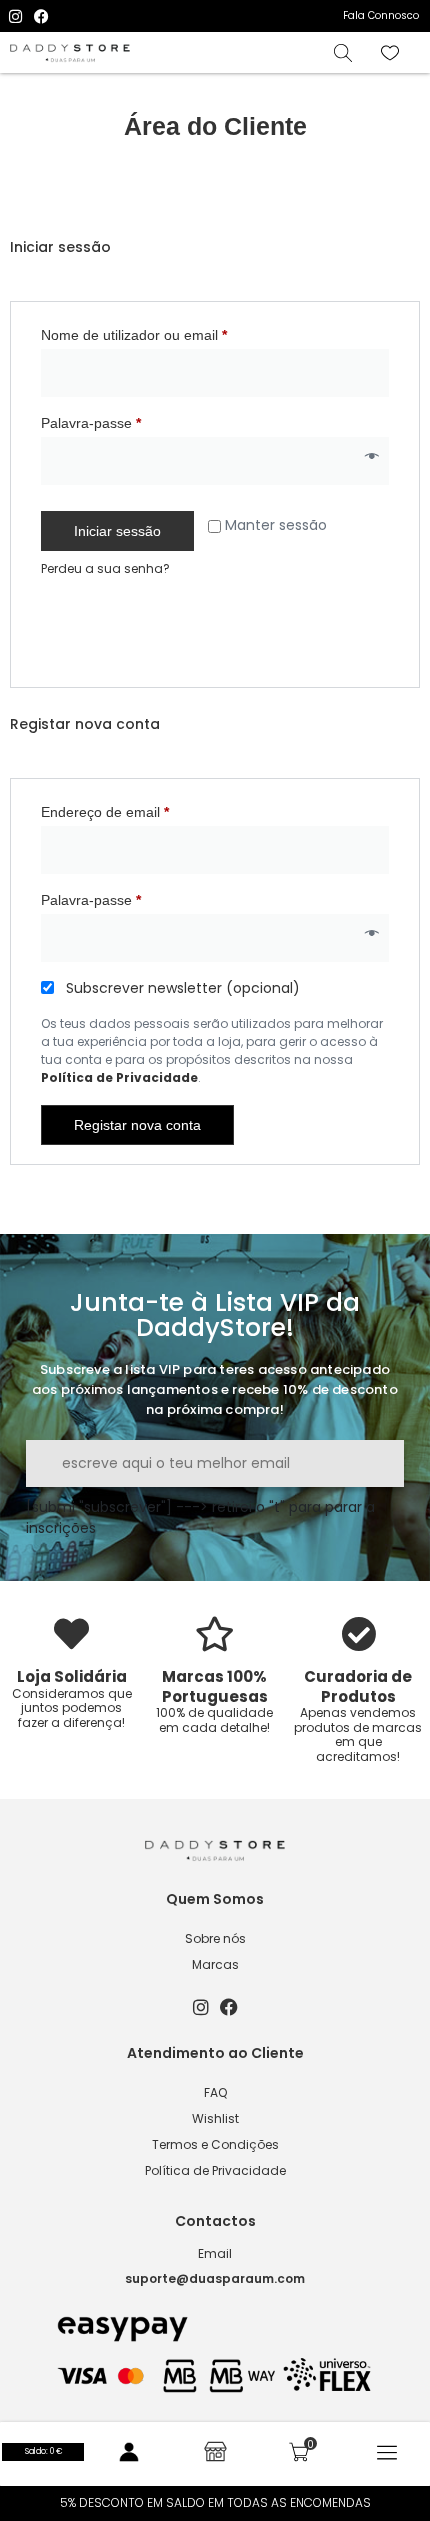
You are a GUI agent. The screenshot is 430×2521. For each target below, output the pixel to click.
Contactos (215, 2221)
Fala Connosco (381, 15)
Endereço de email (140, 809)
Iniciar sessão (117, 531)
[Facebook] (41, 16)
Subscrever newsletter (181, 988)
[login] (129, 2452)
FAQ (215, 2092)
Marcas (215, 1964)
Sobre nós (215, 1938)
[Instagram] (15, 16)
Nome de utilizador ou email (169, 332)
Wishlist (215, 2118)
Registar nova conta (137, 1125)
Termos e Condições (215, 2144)
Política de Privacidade (119, 1077)
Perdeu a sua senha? (105, 568)
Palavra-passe (126, 420)
